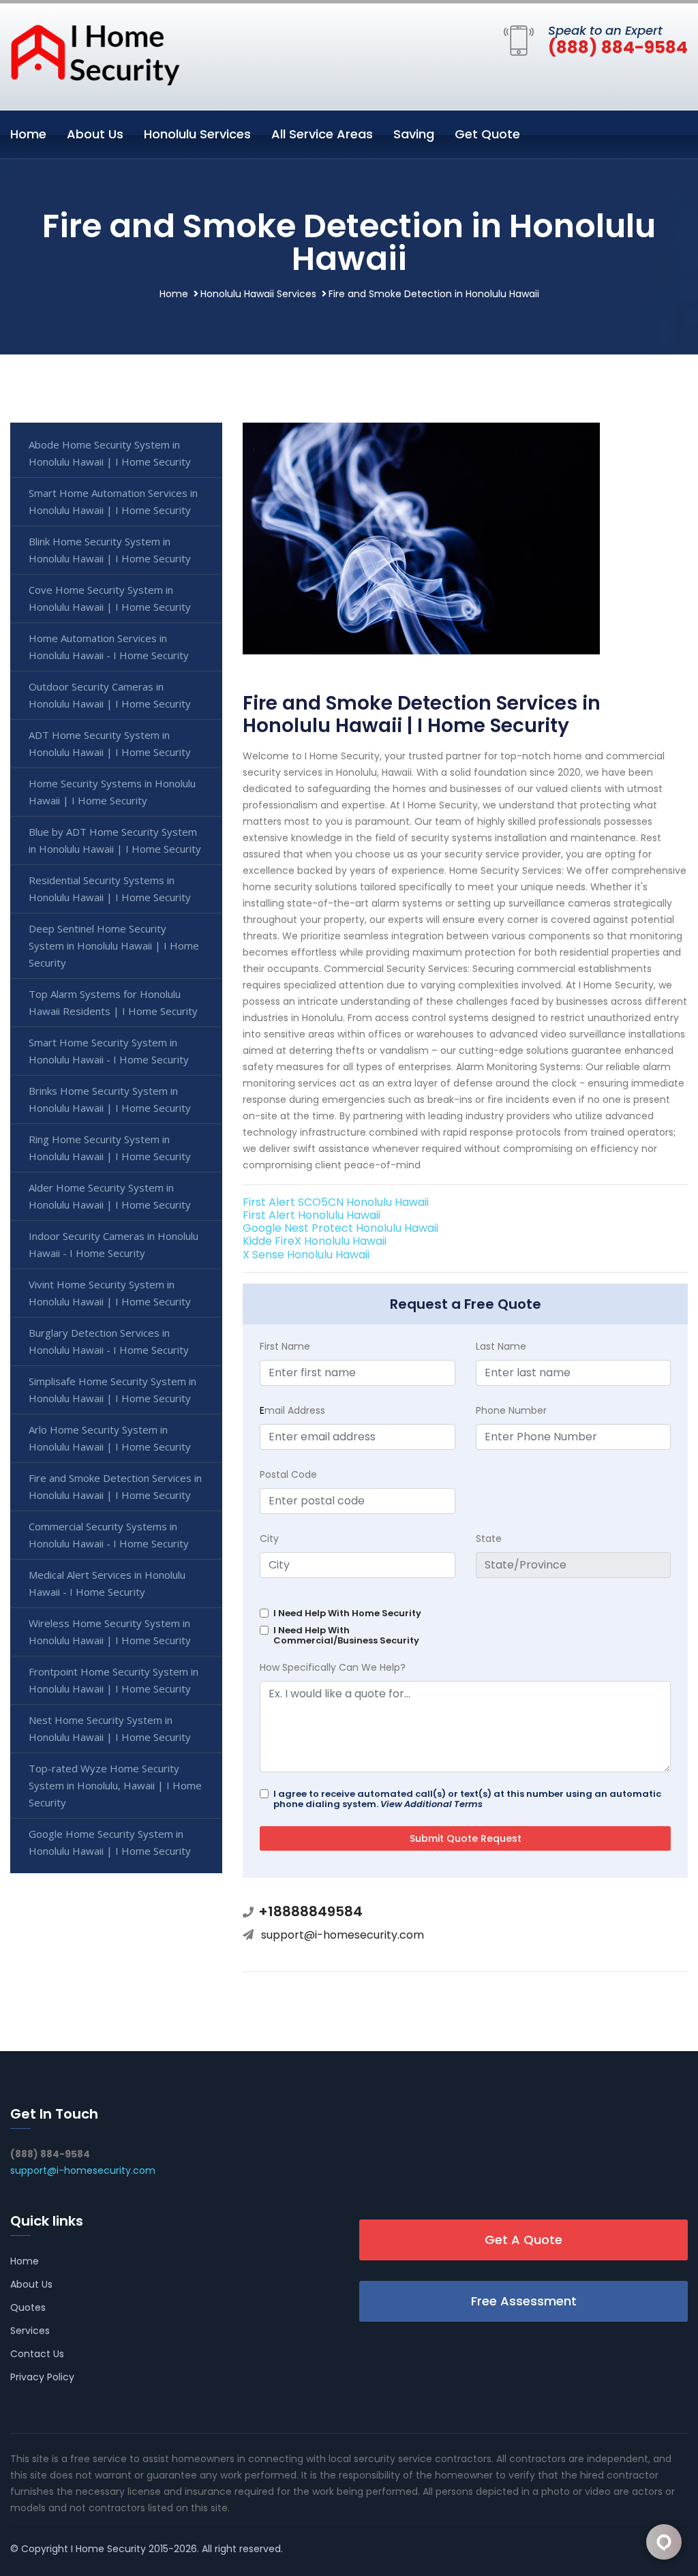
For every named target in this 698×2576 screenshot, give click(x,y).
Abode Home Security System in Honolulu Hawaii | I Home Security (110, 453)
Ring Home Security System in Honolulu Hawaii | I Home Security (110, 1148)
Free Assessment (524, 2301)
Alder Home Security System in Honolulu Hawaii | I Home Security (110, 1196)
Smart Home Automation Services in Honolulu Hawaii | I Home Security (113, 501)
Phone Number (511, 1410)
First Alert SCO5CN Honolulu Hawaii (336, 1202)
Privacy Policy (42, 2377)
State (489, 1539)
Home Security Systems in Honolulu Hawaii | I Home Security (112, 792)
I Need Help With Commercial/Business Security (346, 1635)
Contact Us (37, 2354)
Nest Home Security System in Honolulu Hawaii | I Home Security (110, 1728)
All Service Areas (322, 134)
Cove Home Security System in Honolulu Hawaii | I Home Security (110, 598)
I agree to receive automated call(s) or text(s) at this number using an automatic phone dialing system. (467, 1799)
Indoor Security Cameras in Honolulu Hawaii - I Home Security (113, 1244)
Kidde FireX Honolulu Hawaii (315, 1241)
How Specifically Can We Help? (333, 1667)
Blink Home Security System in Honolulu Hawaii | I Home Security (110, 550)
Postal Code (288, 1474)
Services (30, 2331)
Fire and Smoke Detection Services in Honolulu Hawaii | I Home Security (115, 1486)
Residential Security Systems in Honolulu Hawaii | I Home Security (110, 889)
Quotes (28, 2307)
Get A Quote (523, 2240)
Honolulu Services (197, 134)
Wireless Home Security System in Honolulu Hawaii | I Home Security (110, 1632)
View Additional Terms (431, 1804)
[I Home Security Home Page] (95, 54)
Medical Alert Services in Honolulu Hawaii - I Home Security (107, 1583)
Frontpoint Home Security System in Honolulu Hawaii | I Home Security (113, 1680)
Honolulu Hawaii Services (258, 294)
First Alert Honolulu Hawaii (312, 1215)
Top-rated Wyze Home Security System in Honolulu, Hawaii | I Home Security (115, 1785)
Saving (414, 134)
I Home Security (108, 2549)
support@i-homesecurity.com (343, 1935)
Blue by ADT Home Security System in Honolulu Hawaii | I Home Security (115, 840)
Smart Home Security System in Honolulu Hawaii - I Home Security (109, 1051)
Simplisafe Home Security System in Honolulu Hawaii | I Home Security (112, 1390)
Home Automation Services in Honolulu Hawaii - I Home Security (109, 647)
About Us (95, 134)
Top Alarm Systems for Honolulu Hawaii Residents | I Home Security (113, 1002)
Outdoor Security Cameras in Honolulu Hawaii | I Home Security (110, 695)
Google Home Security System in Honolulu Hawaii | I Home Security (110, 1842)
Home (28, 134)
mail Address (292, 1410)
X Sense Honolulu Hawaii (306, 1255)
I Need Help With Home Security (347, 1613)
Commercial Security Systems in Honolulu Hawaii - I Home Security (109, 1535)
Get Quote (487, 134)
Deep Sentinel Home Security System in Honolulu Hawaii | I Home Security (114, 945)
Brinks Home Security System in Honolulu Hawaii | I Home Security (110, 1099)
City (269, 1539)
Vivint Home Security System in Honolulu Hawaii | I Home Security (110, 1293)
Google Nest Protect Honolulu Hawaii (340, 1228)
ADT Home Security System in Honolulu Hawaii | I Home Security (110, 743)
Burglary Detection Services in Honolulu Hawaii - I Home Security (109, 1341)
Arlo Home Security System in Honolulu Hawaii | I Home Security (110, 1438)
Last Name (501, 1346)
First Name (285, 1346)
